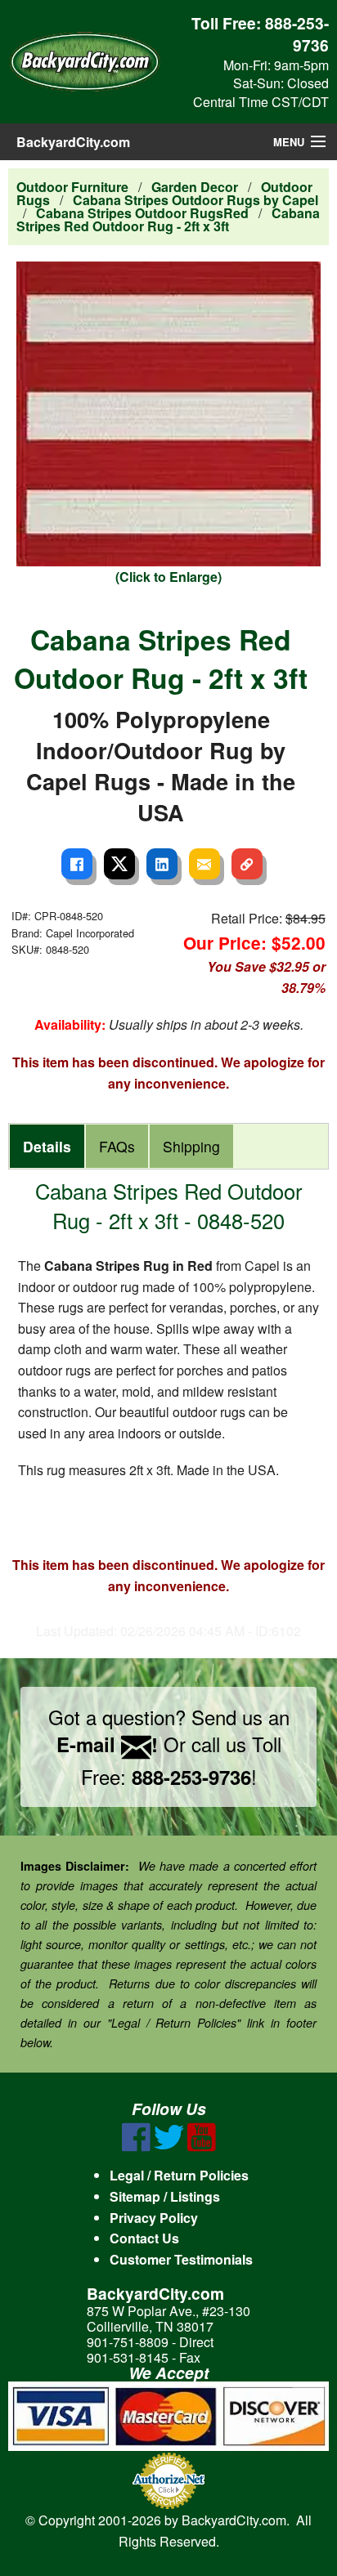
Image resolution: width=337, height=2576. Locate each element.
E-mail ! (107, 1744)
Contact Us (144, 2238)
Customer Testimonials (181, 2259)
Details (47, 1146)
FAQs (117, 1146)
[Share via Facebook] (77, 864)
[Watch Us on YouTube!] (202, 2147)
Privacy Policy (154, 2218)
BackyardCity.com (73, 142)
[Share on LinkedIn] (162, 864)
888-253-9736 (297, 34)
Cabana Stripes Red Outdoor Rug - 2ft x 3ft (168, 219)
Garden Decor (195, 187)
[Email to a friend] (204, 864)
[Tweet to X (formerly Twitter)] (119, 864)
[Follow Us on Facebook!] (136, 2147)
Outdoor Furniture (72, 187)
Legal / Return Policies (179, 2175)
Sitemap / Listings (165, 2196)
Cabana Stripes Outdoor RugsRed (142, 213)
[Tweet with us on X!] (169, 2147)
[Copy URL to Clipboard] (247, 864)
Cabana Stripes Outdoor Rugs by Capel (195, 200)
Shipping (191, 1146)
